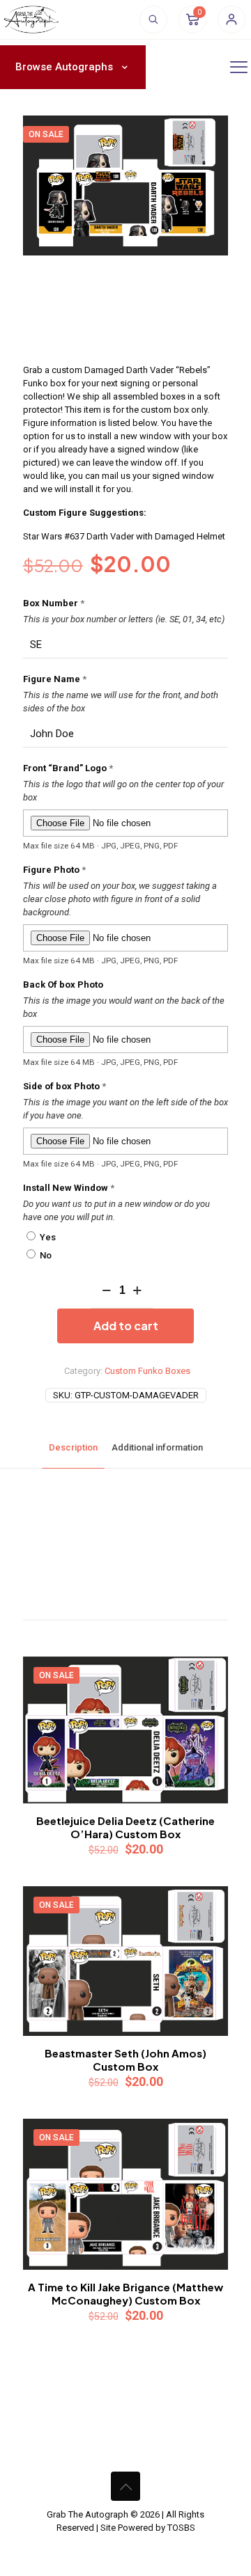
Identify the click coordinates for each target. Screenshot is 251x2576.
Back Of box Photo (63, 985)
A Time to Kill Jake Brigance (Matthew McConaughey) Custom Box (125, 2293)
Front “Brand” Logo (68, 768)
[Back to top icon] (125, 2486)
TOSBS (181, 2528)
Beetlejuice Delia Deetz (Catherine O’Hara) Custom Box (125, 1827)
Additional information (157, 1447)
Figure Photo (54, 870)
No (45, 1255)
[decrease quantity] (107, 1291)
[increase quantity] (137, 1291)
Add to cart (126, 1326)
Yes (47, 1237)
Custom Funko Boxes (147, 1371)
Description (73, 1447)
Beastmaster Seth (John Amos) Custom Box (125, 2060)
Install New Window (69, 1188)
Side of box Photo (64, 1086)
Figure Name (55, 679)
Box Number (54, 603)
